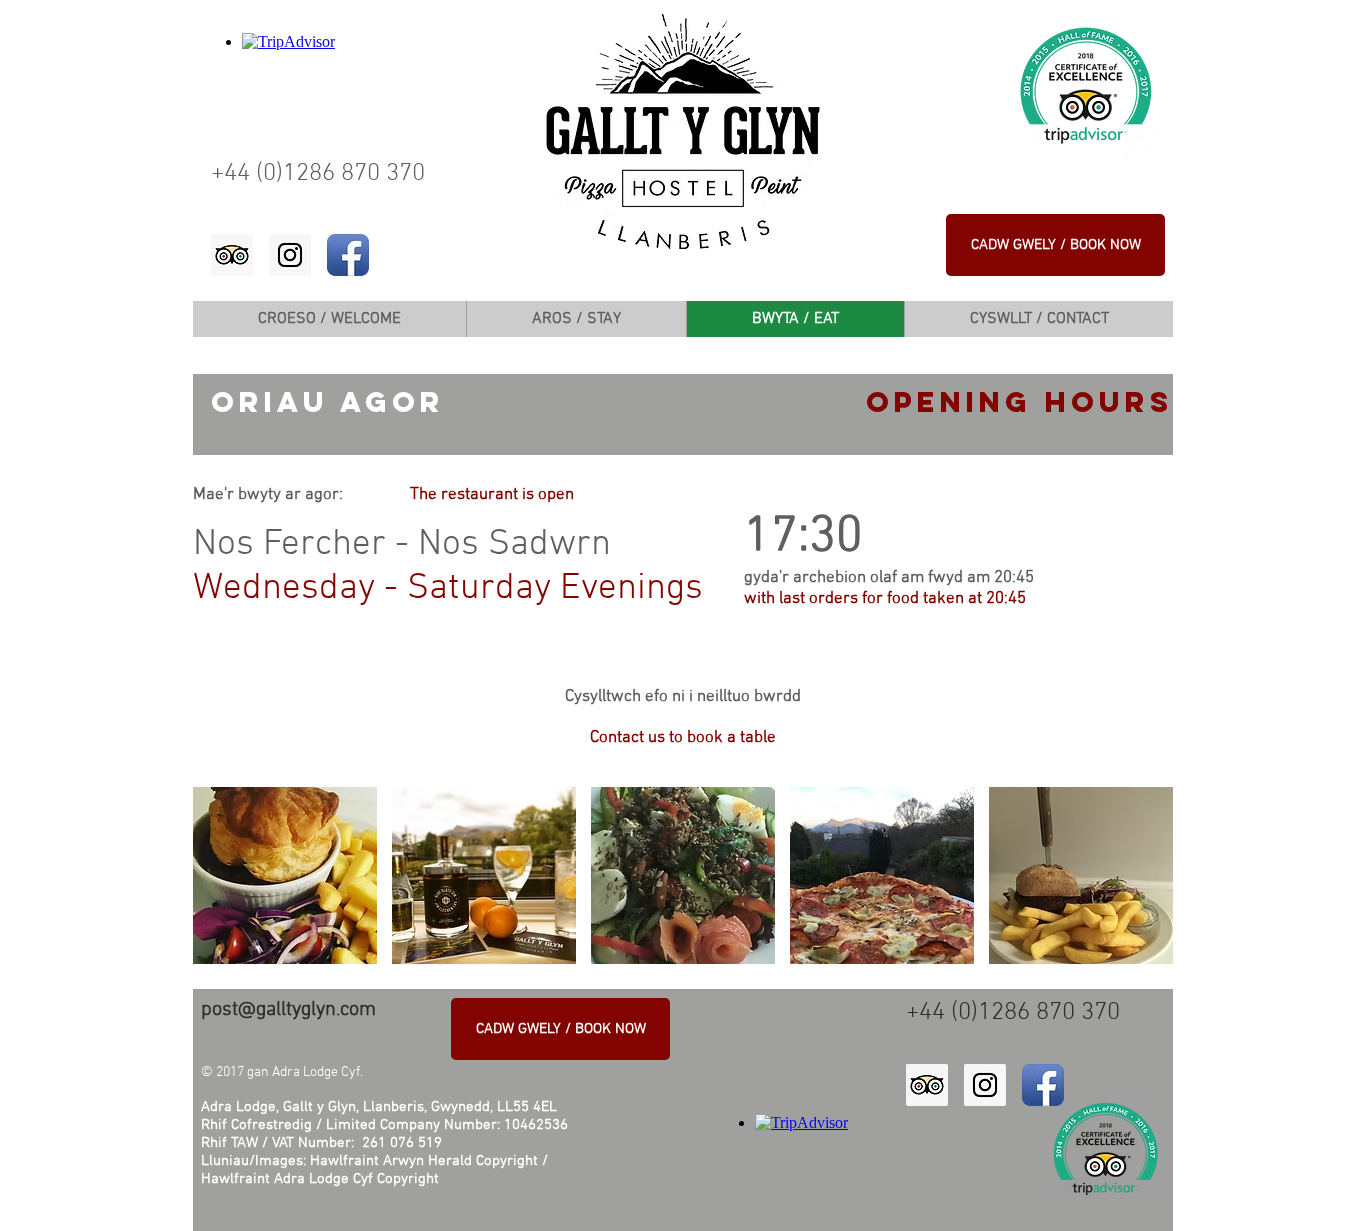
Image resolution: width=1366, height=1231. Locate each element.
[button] (285, 875)
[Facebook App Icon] (348, 255)
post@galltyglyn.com (288, 1010)
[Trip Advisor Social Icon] (232, 255)
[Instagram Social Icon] (290, 255)
